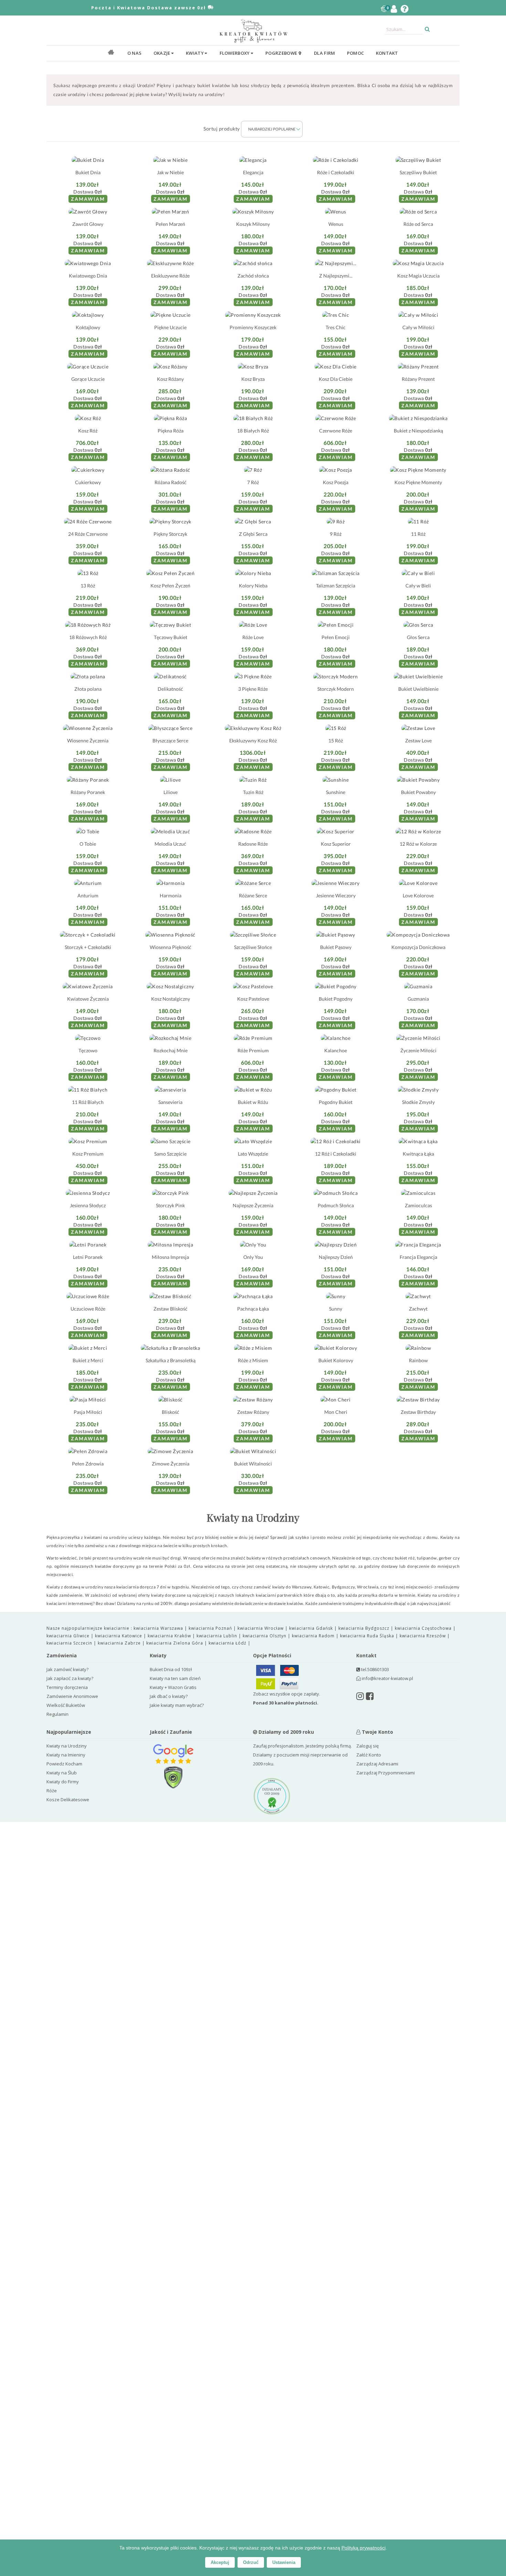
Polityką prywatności (363, 2548)
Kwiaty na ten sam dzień (175, 1678)
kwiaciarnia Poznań (211, 1628)
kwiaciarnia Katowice (119, 1636)
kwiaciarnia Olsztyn (265, 1636)
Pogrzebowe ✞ (284, 53)
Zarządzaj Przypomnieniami (386, 1773)
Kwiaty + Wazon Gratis (173, 1687)
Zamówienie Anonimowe (72, 1696)
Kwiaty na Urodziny (67, 1746)
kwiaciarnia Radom (314, 1636)
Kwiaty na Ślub (62, 1773)
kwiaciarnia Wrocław (261, 1628)
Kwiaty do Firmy (63, 1782)
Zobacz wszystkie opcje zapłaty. (287, 1698)
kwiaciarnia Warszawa (159, 1628)
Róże (52, 1791)
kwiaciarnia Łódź (228, 1643)
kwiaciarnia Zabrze (120, 1643)
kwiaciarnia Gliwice (69, 1636)
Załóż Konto (369, 1755)
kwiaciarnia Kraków (170, 1636)
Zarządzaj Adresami (377, 1764)
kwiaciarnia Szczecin (70, 1643)
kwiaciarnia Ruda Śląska (368, 1636)
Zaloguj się (367, 1746)
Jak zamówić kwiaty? (67, 1669)
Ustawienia (284, 2562)
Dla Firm (324, 53)
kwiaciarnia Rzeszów (423, 1636)
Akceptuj (220, 2562)
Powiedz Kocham (64, 1764)
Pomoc (356, 53)
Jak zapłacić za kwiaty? (70, 1678)
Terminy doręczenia (67, 1687)
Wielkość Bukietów (66, 1705)
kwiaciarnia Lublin (218, 1636)
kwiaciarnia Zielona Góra (175, 1643)
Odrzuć (251, 2562)
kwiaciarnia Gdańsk (312, 1628)
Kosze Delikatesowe (68, 1800)
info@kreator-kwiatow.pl (387, 1678)
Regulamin (57, 1714)
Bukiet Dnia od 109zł (171, 1669)
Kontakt (387, 53)
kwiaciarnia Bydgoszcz (365, 1628)
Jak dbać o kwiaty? (169, 1696)
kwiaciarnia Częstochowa (424, 1628)
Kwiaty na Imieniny (66, 1755)
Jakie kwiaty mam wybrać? (177, 1705)
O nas (135, 53)
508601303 (378, 1669)
